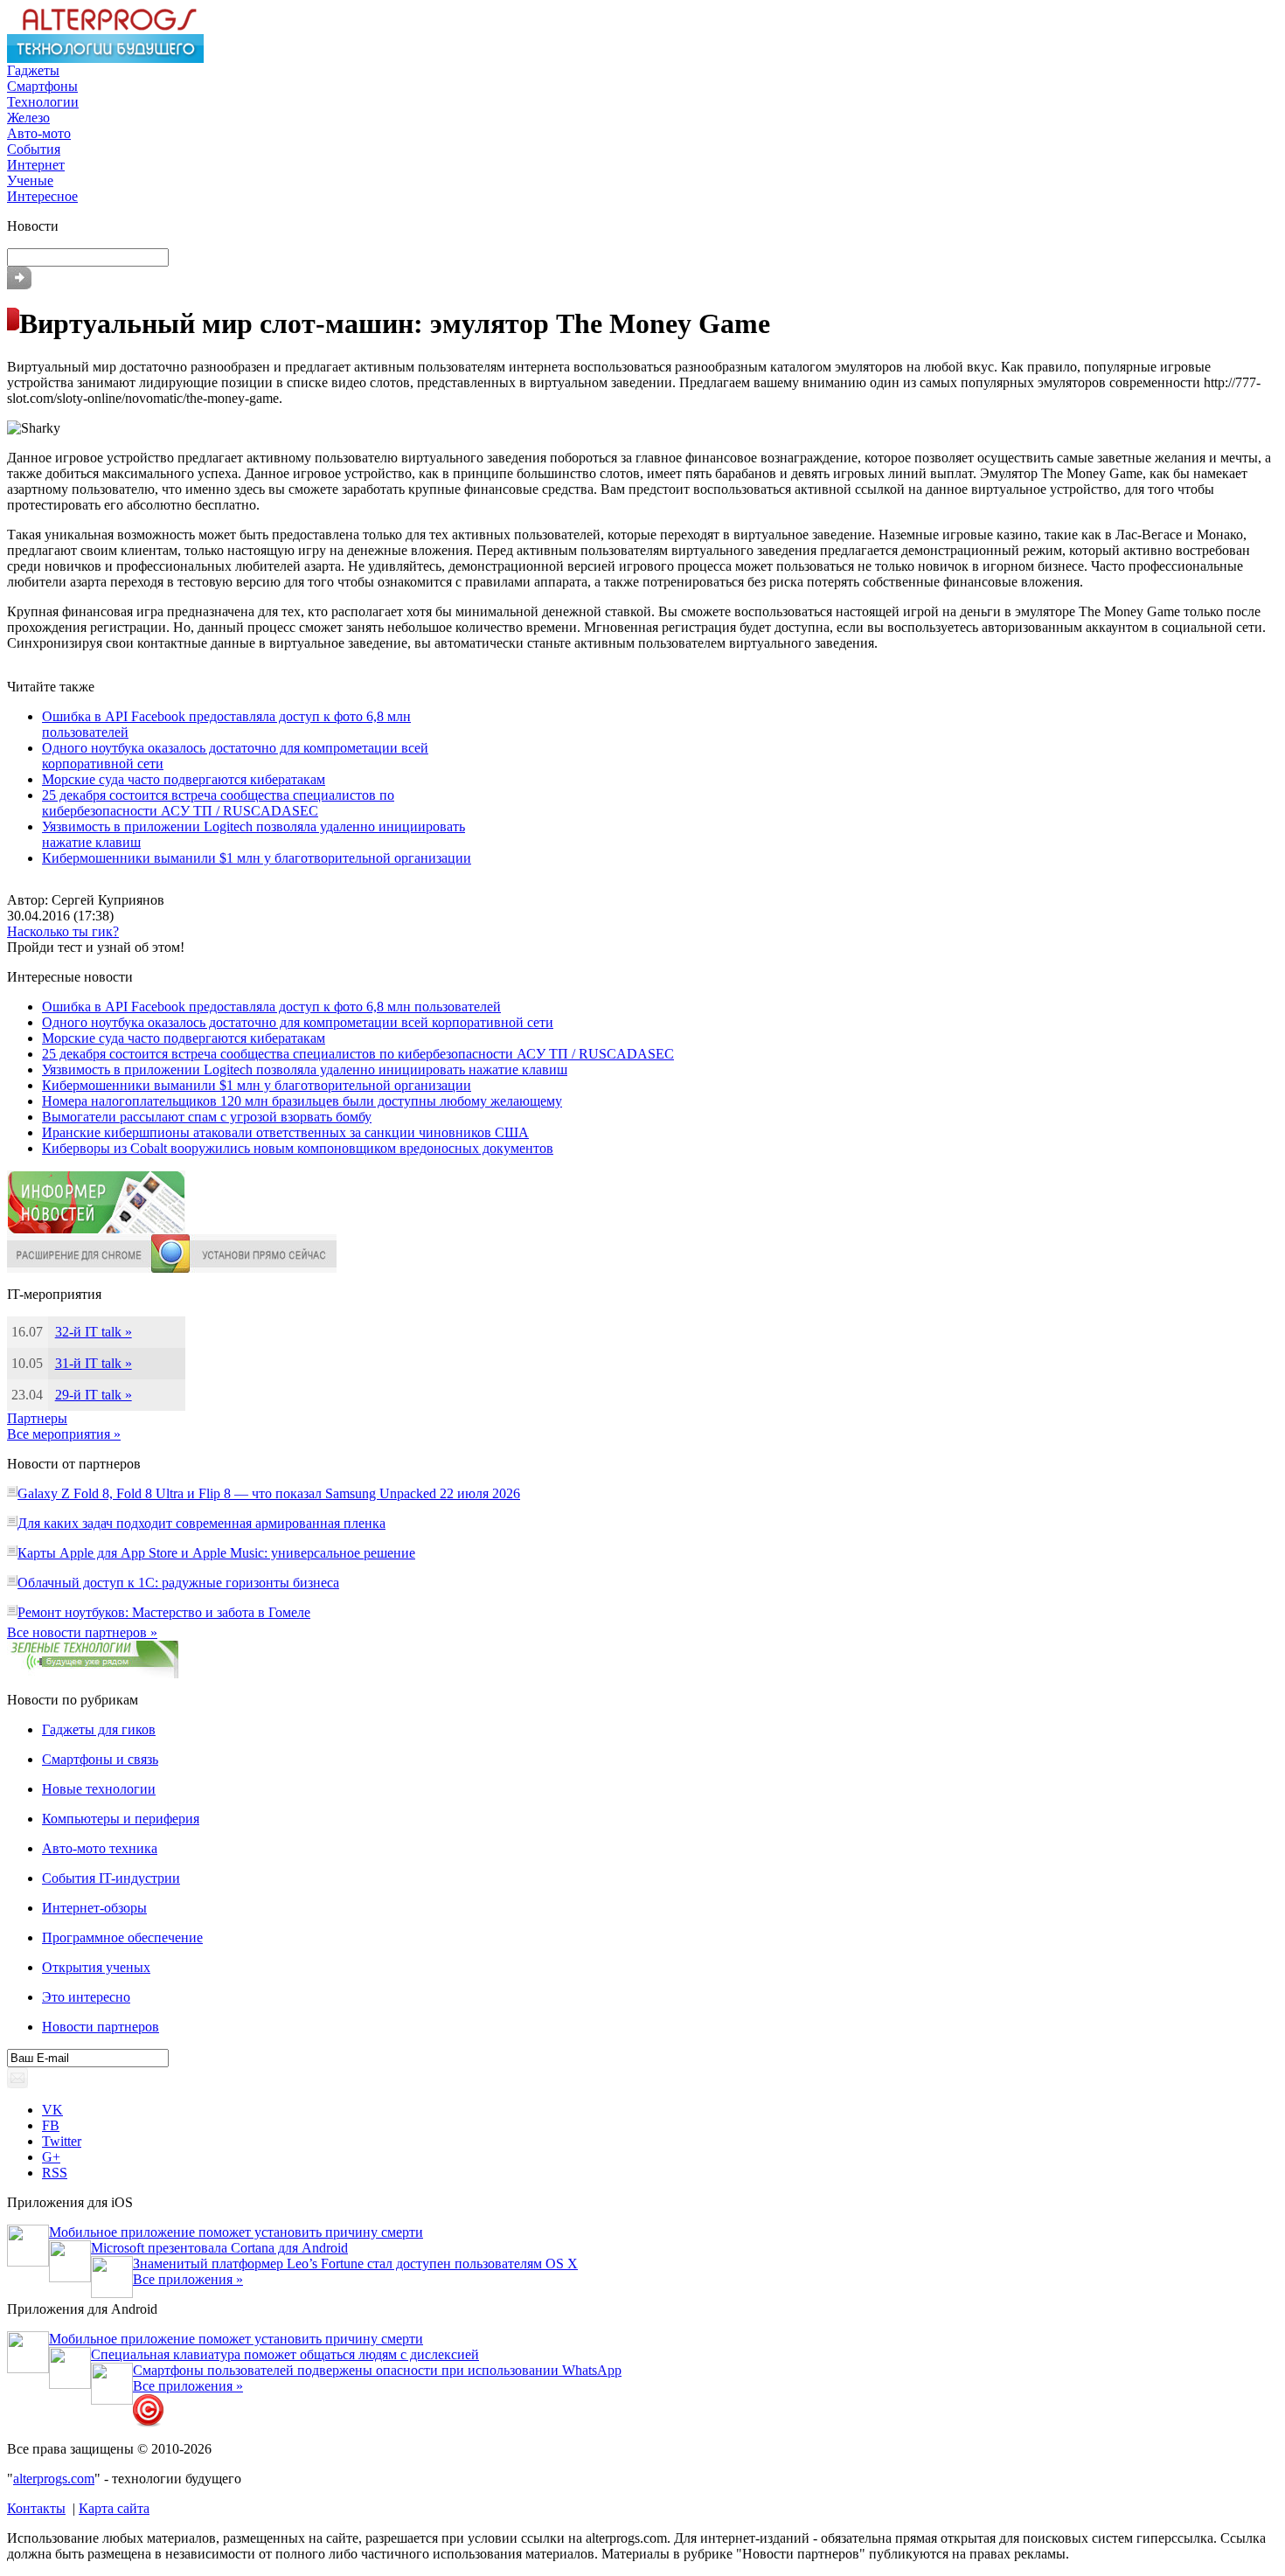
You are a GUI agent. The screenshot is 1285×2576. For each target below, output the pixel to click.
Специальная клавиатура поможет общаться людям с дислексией (285, 2354)
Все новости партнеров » (82, 1632)
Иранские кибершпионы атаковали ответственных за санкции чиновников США (285, 1132)
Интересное (42, 196)
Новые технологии (99, 1789)
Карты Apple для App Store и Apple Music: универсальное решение (216, 1553)
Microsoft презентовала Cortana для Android (219, 2248)
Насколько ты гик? (63, 931)
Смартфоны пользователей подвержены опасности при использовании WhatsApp (377, 2370)
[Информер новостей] (96, 1229)
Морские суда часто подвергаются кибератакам (184, 779)
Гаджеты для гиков (99, 1729)
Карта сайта (114, 2508)
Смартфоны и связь (100, 1759)
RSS (55, 2173)
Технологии (43, 102)
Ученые (30, 181)
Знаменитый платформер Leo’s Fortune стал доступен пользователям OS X (355, 2264)
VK (52, 2110)
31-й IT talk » (94, 1363)
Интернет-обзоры (94, 1908)
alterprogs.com (54, 2479)
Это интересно (86, 1997)
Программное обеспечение (122, 1937)
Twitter (62, 2141)
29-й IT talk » (94, 1395)
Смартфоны (42, 86)
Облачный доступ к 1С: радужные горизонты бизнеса (178, 1583)
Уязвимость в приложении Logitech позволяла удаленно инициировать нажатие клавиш (305, 1069)
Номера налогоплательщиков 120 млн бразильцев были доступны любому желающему (302, 1101)
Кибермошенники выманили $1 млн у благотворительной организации (257, 858)
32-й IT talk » (94, 1332)
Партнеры (37, 1418)
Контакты (36, 2508)
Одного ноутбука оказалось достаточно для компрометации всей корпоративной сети (298, 1022)
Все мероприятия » (64, 1434)
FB (51, 2125)
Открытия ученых (96, 1967)
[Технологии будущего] (105, 58)
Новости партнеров (101, 2027)
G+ (51, 2157)
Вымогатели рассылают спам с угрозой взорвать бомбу (207, 1117)
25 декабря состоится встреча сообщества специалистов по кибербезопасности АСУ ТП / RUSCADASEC (218, 803)
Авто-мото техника (100, 1848)
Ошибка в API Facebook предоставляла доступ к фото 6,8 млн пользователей (271, 1007)
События (34, 149)
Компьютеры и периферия (121, 1819)
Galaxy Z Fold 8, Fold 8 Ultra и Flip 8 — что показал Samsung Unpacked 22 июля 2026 (269, 1493)
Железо (28, 118)
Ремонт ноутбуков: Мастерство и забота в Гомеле (164, 1612)
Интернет (36, 165)
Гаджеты (33, 70)
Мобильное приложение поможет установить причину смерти (236, 2232)
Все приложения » (188, 2279)
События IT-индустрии (111, 1878)
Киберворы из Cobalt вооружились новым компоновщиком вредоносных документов (298, 1148)
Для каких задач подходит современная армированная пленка (201, 1523)
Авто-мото (39, 133)
